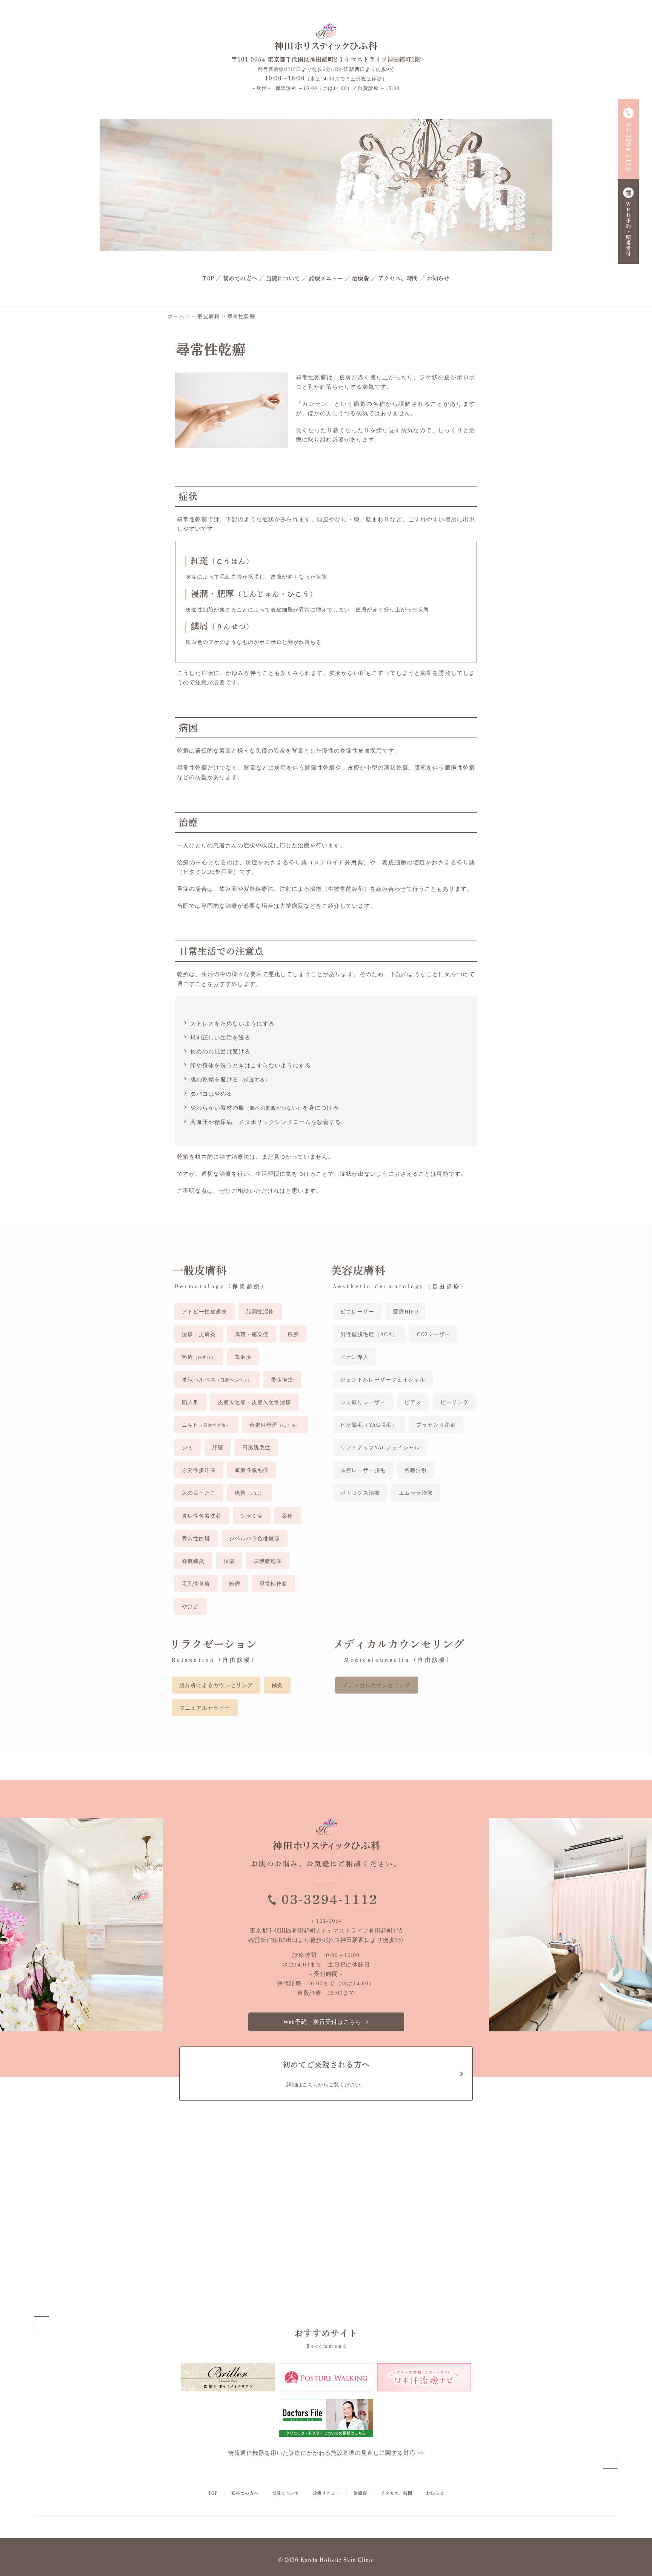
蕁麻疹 (243, 1357)
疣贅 (249, 1493)
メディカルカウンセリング (377, 1685)
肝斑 (218, 1448)
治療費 (361, 278)
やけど (190, 1607)
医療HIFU (406, 1312)
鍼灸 (277, 1685)
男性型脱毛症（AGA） (369, 1334)
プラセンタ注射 (436, 1425)
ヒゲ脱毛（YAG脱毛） (369, 1425)
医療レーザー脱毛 (363, 1470)
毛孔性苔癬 (196, 1584)
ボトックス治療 (360, 1493)
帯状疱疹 (282, 1380)
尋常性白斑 (196, 1539)
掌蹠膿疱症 (268, 1561)
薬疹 (288, 1516)
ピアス (413, 1402)
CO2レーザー (434, 1334)
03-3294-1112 (330, 1899)
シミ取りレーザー (363, 1402)
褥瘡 (199, 1357)
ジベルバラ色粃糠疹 (254, 1539)
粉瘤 (235, 1584)
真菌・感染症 (252, 1334)
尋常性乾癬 (273, 1584)
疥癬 (293, 1334)
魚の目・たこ (199, 1493)
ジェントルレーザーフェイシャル (383, 1380)
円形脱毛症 (256, 1448)
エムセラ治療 (416, 1493)
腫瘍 (229, 1561)
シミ (188, 1448)
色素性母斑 (275, 1425)
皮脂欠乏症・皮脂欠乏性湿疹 (254, 1402)
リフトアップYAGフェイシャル (380, 1448)
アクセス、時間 (398, 278)
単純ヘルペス (217, 1380)
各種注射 (416, 1470)
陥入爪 (190, 1402)
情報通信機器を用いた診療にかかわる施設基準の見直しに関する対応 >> (326, 2453)
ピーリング (454, 1402)
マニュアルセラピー (205, 1708)
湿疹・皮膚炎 (199, 1334)
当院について (283, 278)
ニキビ (206, 1425)
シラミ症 (252, 1516)
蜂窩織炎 (193, 1561)
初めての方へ (240, 278)
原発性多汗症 (199, 1470)
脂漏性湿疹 (260, 1312)
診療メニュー (326, 278)
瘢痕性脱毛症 (252, 1470)
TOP (208, 278)
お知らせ (438, 278)
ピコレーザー (357, 1312)
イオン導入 (354, 1357)
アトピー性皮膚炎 (205, 1312)
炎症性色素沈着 (202, 1516)
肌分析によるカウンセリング (216, 1685)
